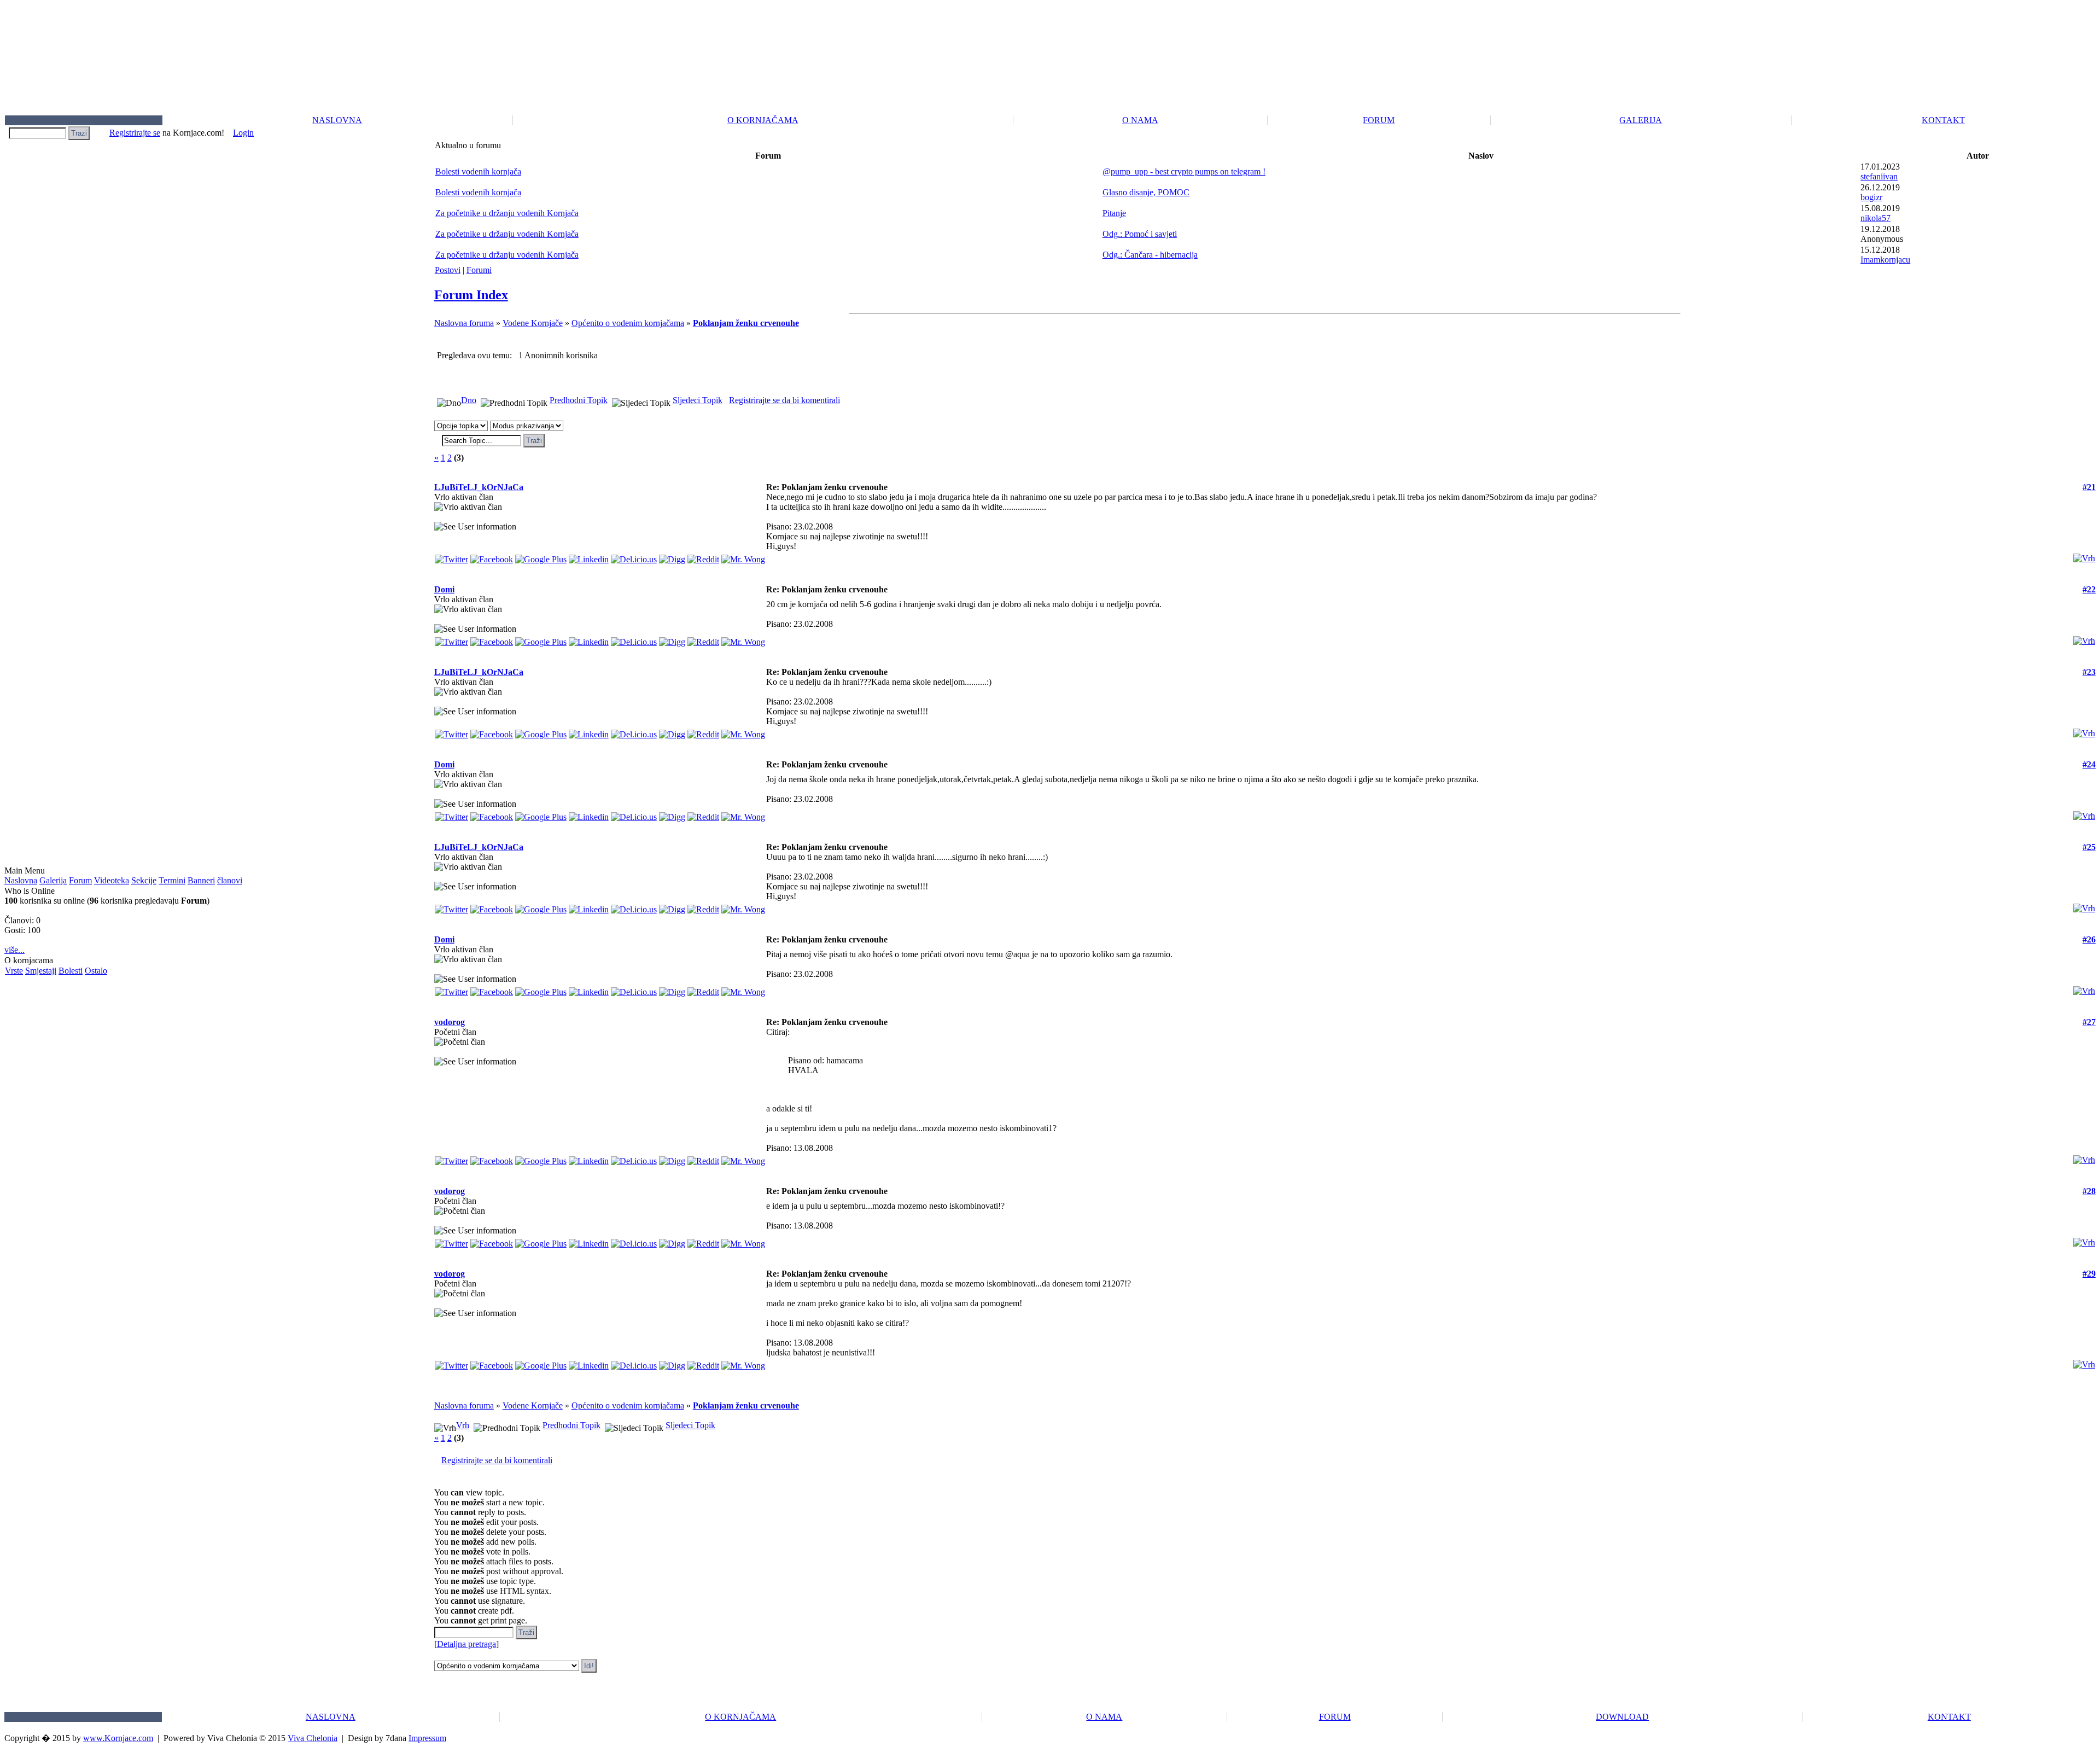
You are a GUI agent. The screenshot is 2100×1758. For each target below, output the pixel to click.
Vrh (463, 1425)
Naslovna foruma (464, 323)
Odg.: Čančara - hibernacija (1150, 255)
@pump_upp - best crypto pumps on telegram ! (1184, 171)
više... (14, 950)
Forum (80, 880)
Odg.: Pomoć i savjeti (1140, 234)
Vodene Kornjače (533, 323)
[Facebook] (492, 557)
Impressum (427, 1738)
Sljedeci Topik (698, 400)
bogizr (1871, 197)
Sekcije (144, 880)
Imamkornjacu (1885, 260)
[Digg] (672, 557)
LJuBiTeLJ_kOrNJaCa (479, 487)
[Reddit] (703, 557)
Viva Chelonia (313, 1738)
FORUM (1379, 120)
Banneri (201, 880)
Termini (172, 880)
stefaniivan (1879, 176)
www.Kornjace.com (118, 1738)
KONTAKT (1943, 120)
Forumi (479, 270)
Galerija (53, 880)
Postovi (448, 270)
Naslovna (21, 880)
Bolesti (71, 971)
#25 (2089, 847)
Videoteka (112, 880)
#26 (2089, 939)
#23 (2089, 672)
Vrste (14, 971)
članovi (230, 880)
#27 (2089, 1022)
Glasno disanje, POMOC (1146, 192)
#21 (2089, 487)
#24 (2089, 764)
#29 (2089, 1274)
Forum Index (471, 295)
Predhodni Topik (579, 400)
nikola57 (1876, 218)
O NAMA (1140, 120)
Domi (444, 589)
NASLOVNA (337, 120)
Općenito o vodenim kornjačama (628, 323)
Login (243, 133)
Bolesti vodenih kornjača (478, 171)
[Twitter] (451, 557)
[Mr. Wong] (743, 557)
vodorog (450, 1022)
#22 (2089, 589)
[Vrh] (2084, 555)
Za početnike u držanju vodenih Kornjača (507, 213)
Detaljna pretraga (466, 1644)
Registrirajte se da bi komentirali (784, 400)
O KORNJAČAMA (763, 120)
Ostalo (96, 971)
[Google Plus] (541, 557)
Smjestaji (41, 971)
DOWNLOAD (1622, 1717)
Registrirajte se (135, 133)
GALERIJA (1641, 120)
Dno (469, 400)
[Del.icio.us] (634, 557)
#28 (2089, 1191)
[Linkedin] (589, 557)
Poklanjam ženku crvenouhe (746, 323)
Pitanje (1114, 213)
